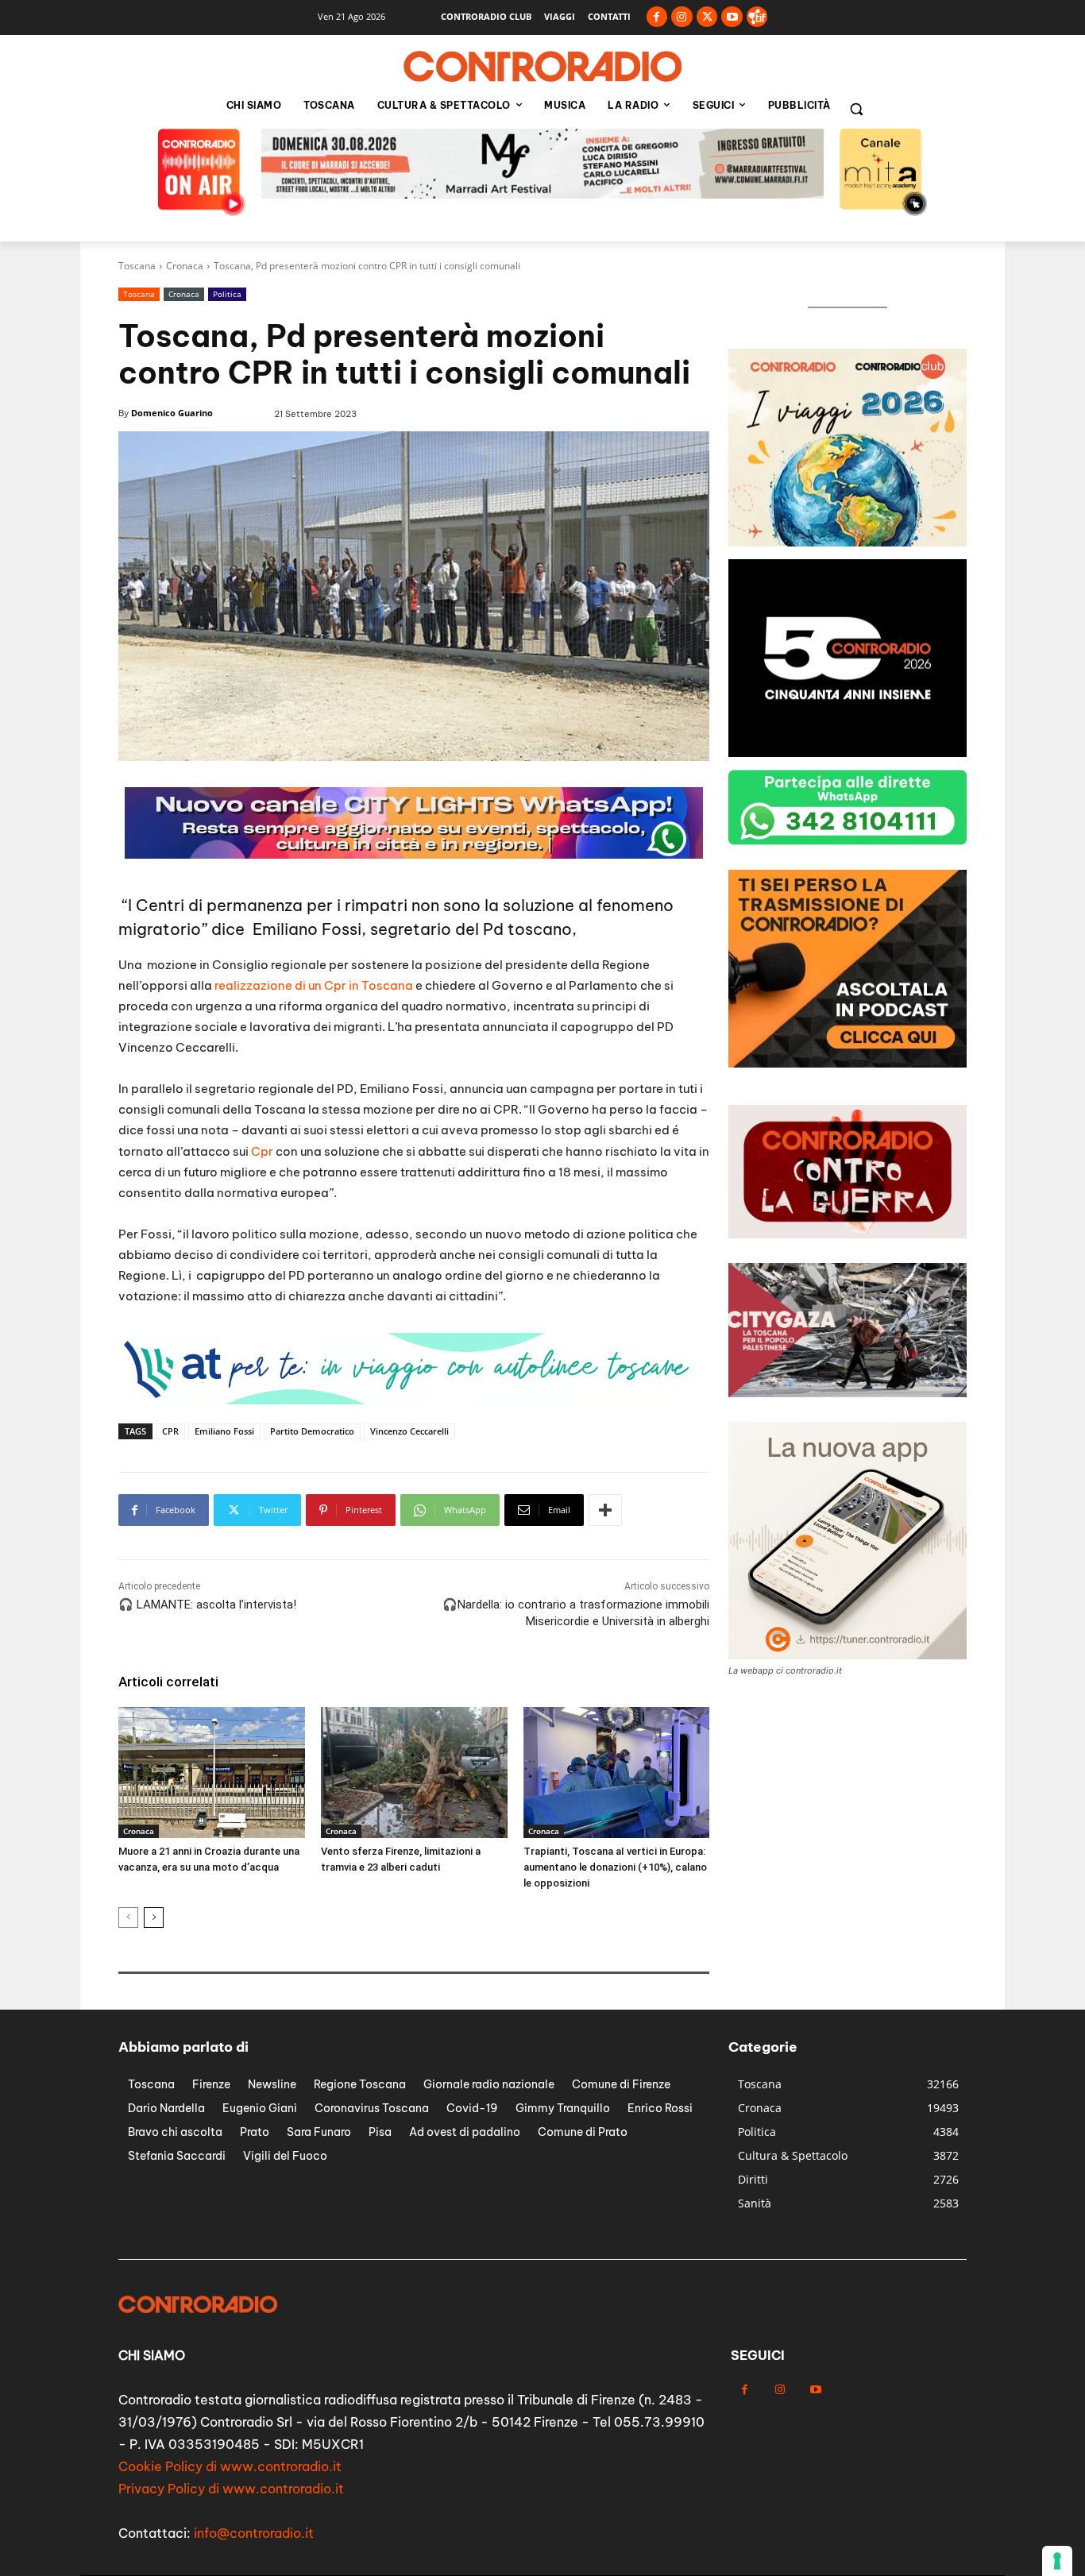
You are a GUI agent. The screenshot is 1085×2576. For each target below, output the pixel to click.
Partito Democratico (312, 1431)
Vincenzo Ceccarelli (409, 1431)
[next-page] (154, 1918)
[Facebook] (657, 17)
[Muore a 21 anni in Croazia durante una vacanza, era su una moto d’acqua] (212, 1772)
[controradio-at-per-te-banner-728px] (542, 194)
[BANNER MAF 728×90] (414, 854)
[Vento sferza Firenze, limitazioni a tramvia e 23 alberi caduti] (414, 1772)
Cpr (262, 1151)
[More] (605, 1510)
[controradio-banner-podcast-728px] (407, 1400)
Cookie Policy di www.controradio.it (230, 2466)
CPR (170, 1431)
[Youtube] (732, 17)
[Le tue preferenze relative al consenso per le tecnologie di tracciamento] (1057, 2561)
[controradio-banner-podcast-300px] (848, 542)
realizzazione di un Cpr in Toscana (313, 985)
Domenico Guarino (172, 413)
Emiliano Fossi (224, 1431)
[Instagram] (682, 17)
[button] (856, 109)
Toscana (137, 266)
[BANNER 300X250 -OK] (848, 753)
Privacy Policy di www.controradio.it (231, 2489)
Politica (227, 294)
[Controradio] (542, 67)
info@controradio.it (254, 2533)
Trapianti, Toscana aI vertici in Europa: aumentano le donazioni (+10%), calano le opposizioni (615, 1867)
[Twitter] (707, 17)
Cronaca (185, 266)
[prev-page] (128, 1918)
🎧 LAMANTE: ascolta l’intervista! (207, 1605)
